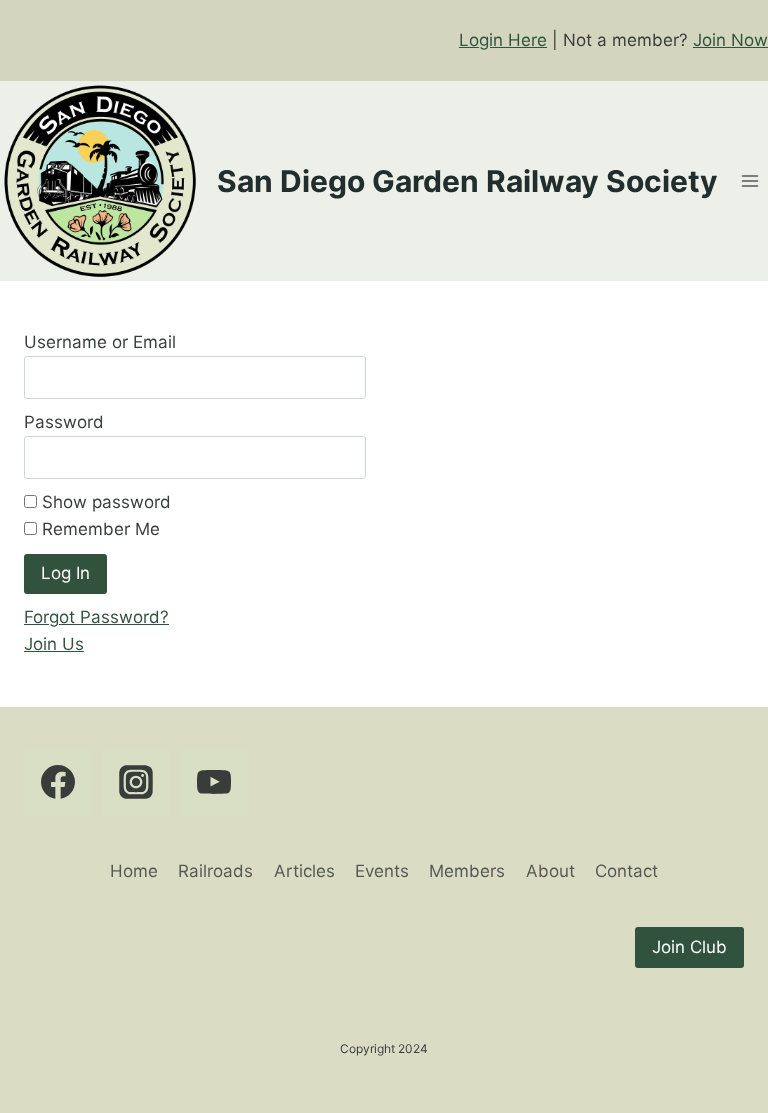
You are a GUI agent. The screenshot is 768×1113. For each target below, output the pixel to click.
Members (467, 871)
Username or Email (100, 342)
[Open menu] (749, 181)
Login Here (503, 40)
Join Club (689, 947)
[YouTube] (214, 782)
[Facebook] (58, 782)
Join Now (730, 40)
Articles (304, 871)
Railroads (215, 871)
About (550, 871)
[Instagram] (136, 782)
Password (64, 422)
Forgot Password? (96, 617)
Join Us (54, 644)
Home (134, 871)
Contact (626, 871)
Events (382, 871)
